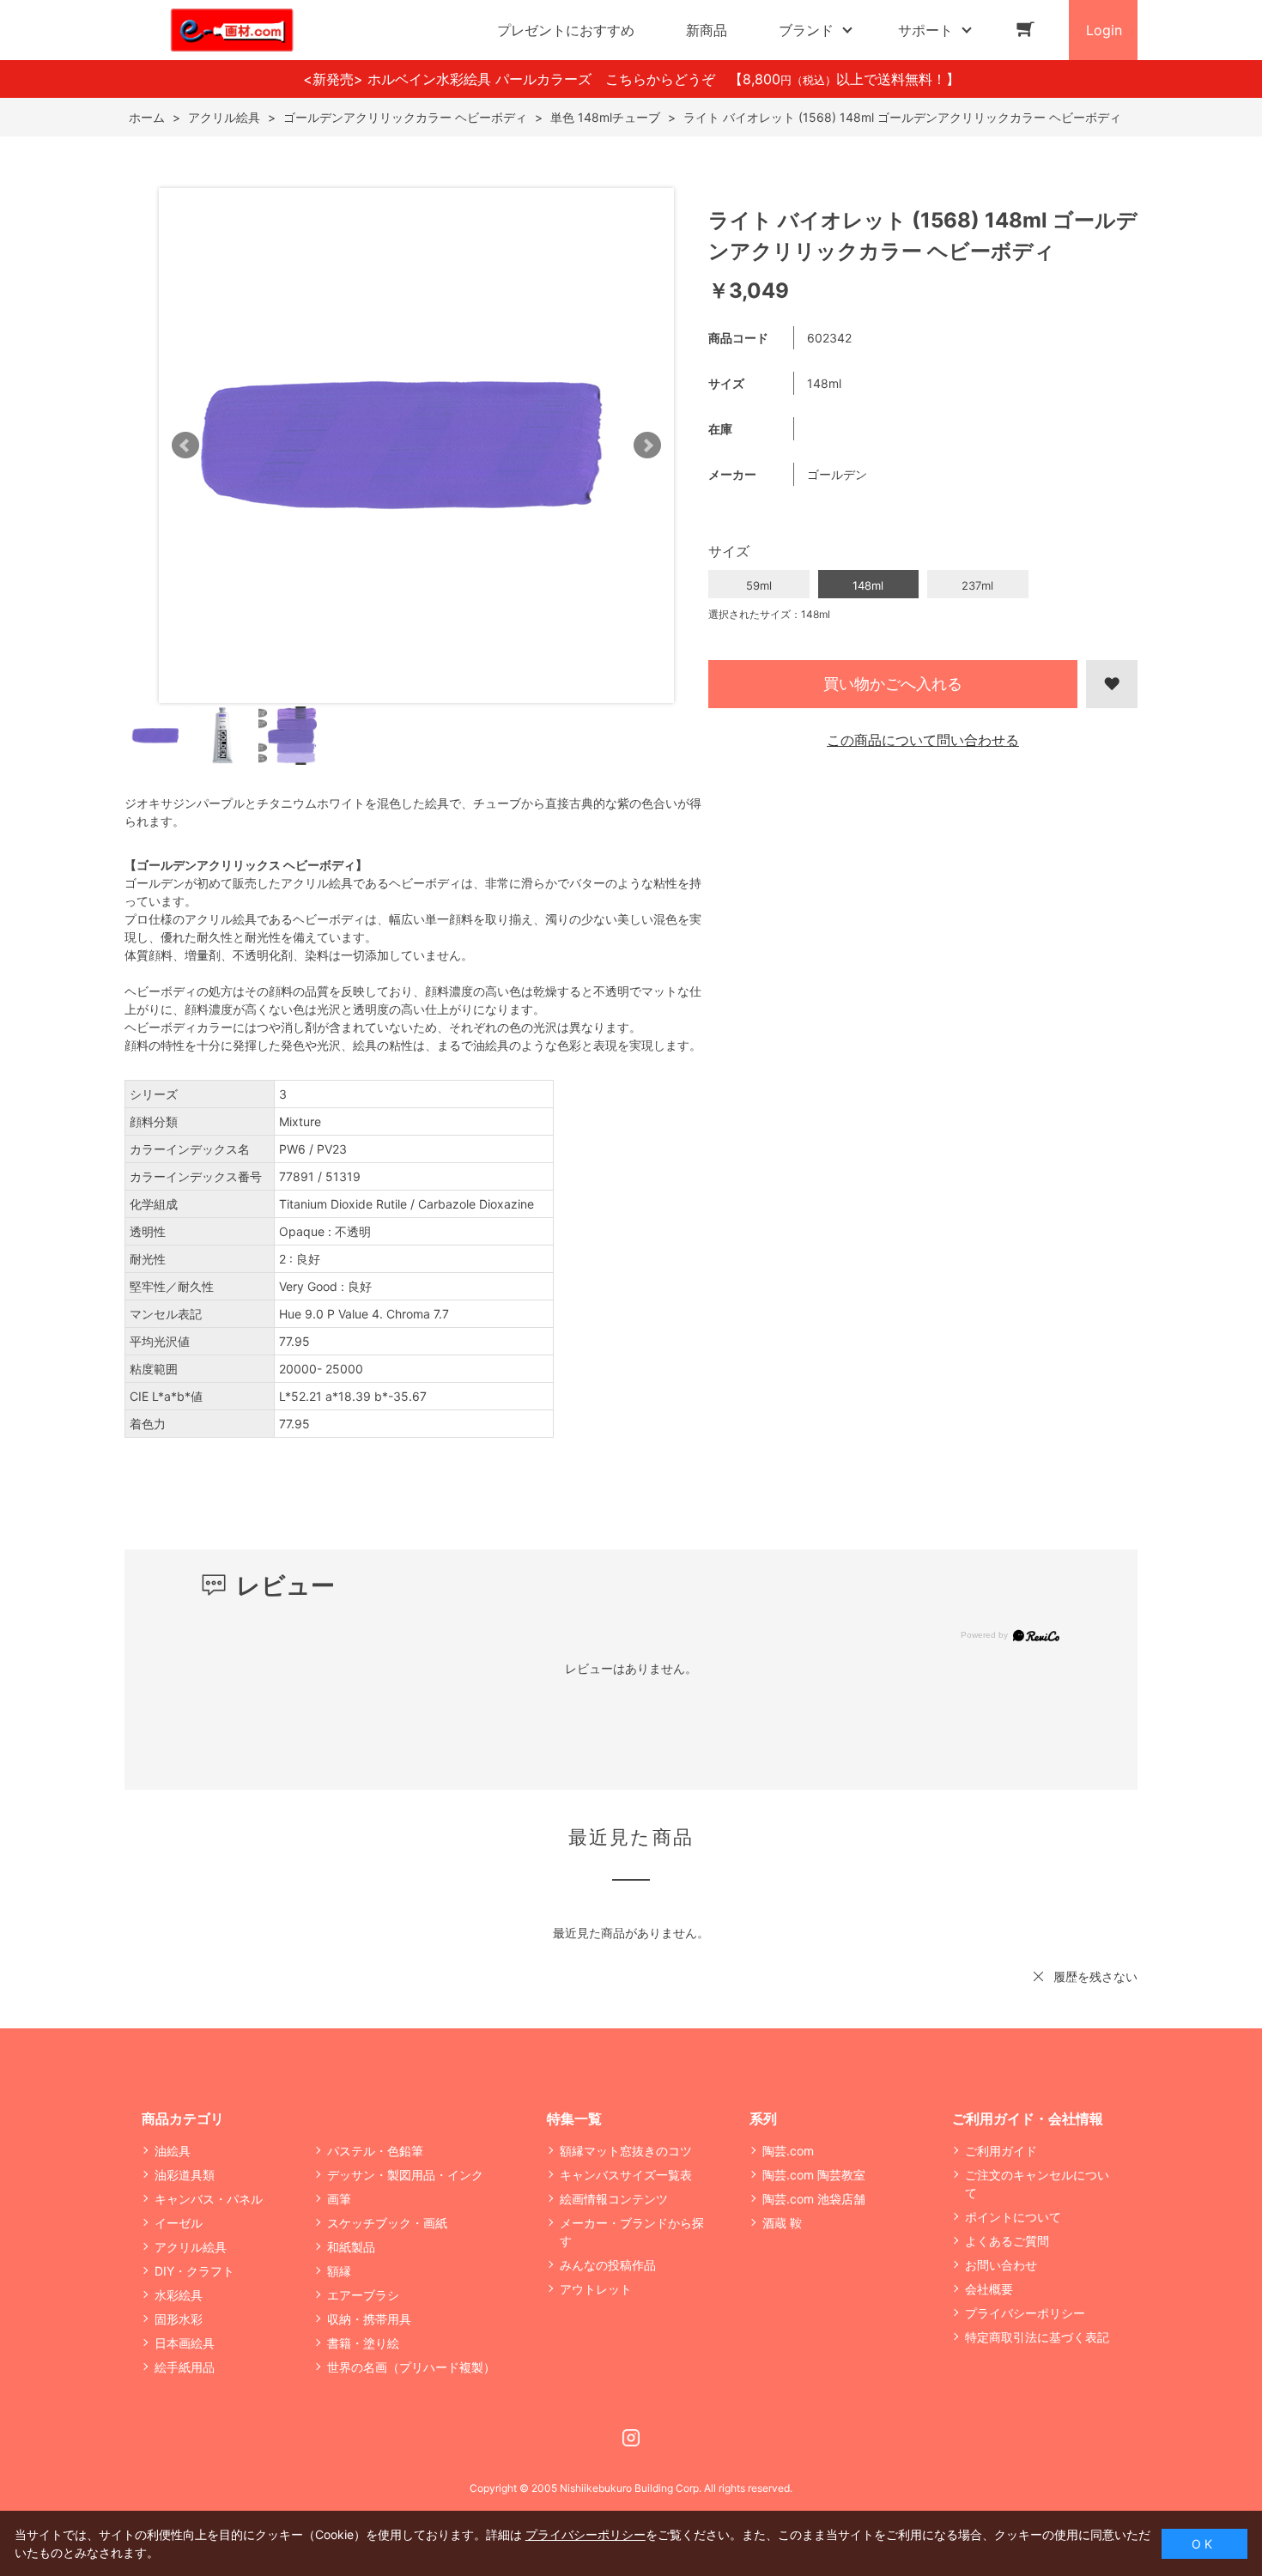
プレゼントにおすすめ (566, 30)
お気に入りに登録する (1112, 684)
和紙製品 (351, 2247)
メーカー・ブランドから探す (632, 2232)
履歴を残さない (1095, 1976)
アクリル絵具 (191, 2247)
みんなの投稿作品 (608, 2265)
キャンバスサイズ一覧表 (626, 2175)
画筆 (339, 2199)
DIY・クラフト (194, 2271)
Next (647, 445)
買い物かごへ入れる (893, 684)
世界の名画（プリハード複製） (411, 2367)
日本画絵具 (185, 2343)
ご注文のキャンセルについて (1037, 2184)
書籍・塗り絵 (363, 2343)
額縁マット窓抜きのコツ (626, 2151)
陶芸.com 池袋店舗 (814, 2199)
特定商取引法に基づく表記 (1037, 2337)
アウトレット (596, 2289)
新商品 (707, 30)
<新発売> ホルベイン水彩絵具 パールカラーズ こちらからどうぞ (516, 79)
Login (1104, 30)
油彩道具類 (185, 2175)
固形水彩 (179, 2319)
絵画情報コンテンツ (614, 2199)
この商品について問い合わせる (923, 740)
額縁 (339, 2271)
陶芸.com (788, 2151)
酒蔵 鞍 (782, 2223)
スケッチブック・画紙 (387, 2223)
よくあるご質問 (1007, 2241)
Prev (185, 445)
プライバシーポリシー (1025, 2313)
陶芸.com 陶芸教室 (814, 2175)
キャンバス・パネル (209, 2199)
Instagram (631, 2438)
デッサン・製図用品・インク (405, 2175)
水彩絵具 (179, 2295)
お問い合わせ (1001, 2265)
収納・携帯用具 (369, 2319)
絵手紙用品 (185, 2367)
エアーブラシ (363, 2295)
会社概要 (989, 2289)
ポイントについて (1013, 2217)
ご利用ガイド (1001, 2151)
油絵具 (173, 2151)
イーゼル (179, 2223)
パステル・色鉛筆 (375, 2151)
